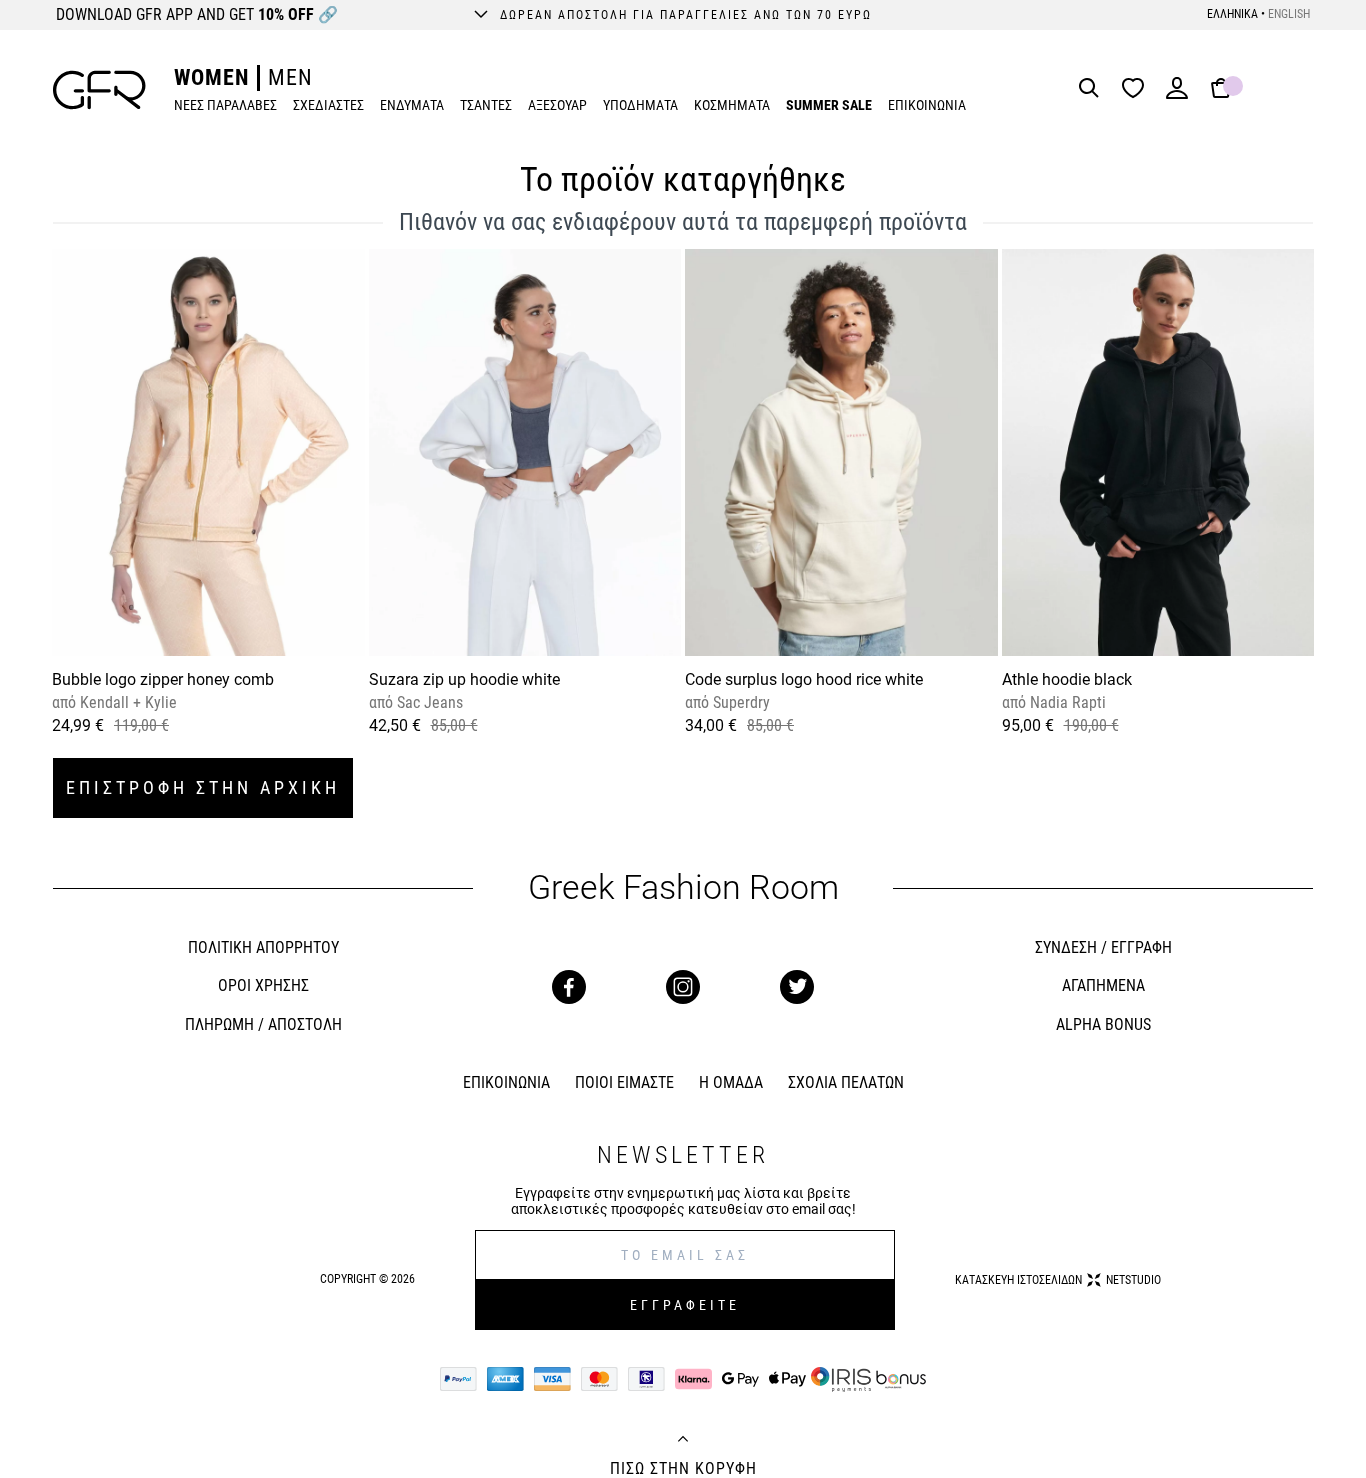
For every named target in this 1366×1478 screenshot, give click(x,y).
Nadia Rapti (1066, 702)
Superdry (739, 702)
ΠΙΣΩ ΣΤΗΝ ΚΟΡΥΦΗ (683, 1469)
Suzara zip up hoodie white (464, 679)
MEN (290, 77)
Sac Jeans (428, 702)
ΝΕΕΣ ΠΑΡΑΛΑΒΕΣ (225, 105)
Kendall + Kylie (126, 702)
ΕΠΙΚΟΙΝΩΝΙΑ (927, 105)
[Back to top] (683, 1441)
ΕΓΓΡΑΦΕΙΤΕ (685, 1305)
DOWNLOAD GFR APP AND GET (197, 14)
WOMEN (211, 77)
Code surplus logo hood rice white (804, 679)
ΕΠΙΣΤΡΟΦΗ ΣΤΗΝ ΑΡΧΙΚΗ (203, 787)
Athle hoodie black (1067, 679)
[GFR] (99, 90)
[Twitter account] (797, 987)
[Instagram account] (683, 987)
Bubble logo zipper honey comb (163, 679)
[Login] (1177, 94)
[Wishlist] (1138, 89)
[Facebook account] (569, 987)
